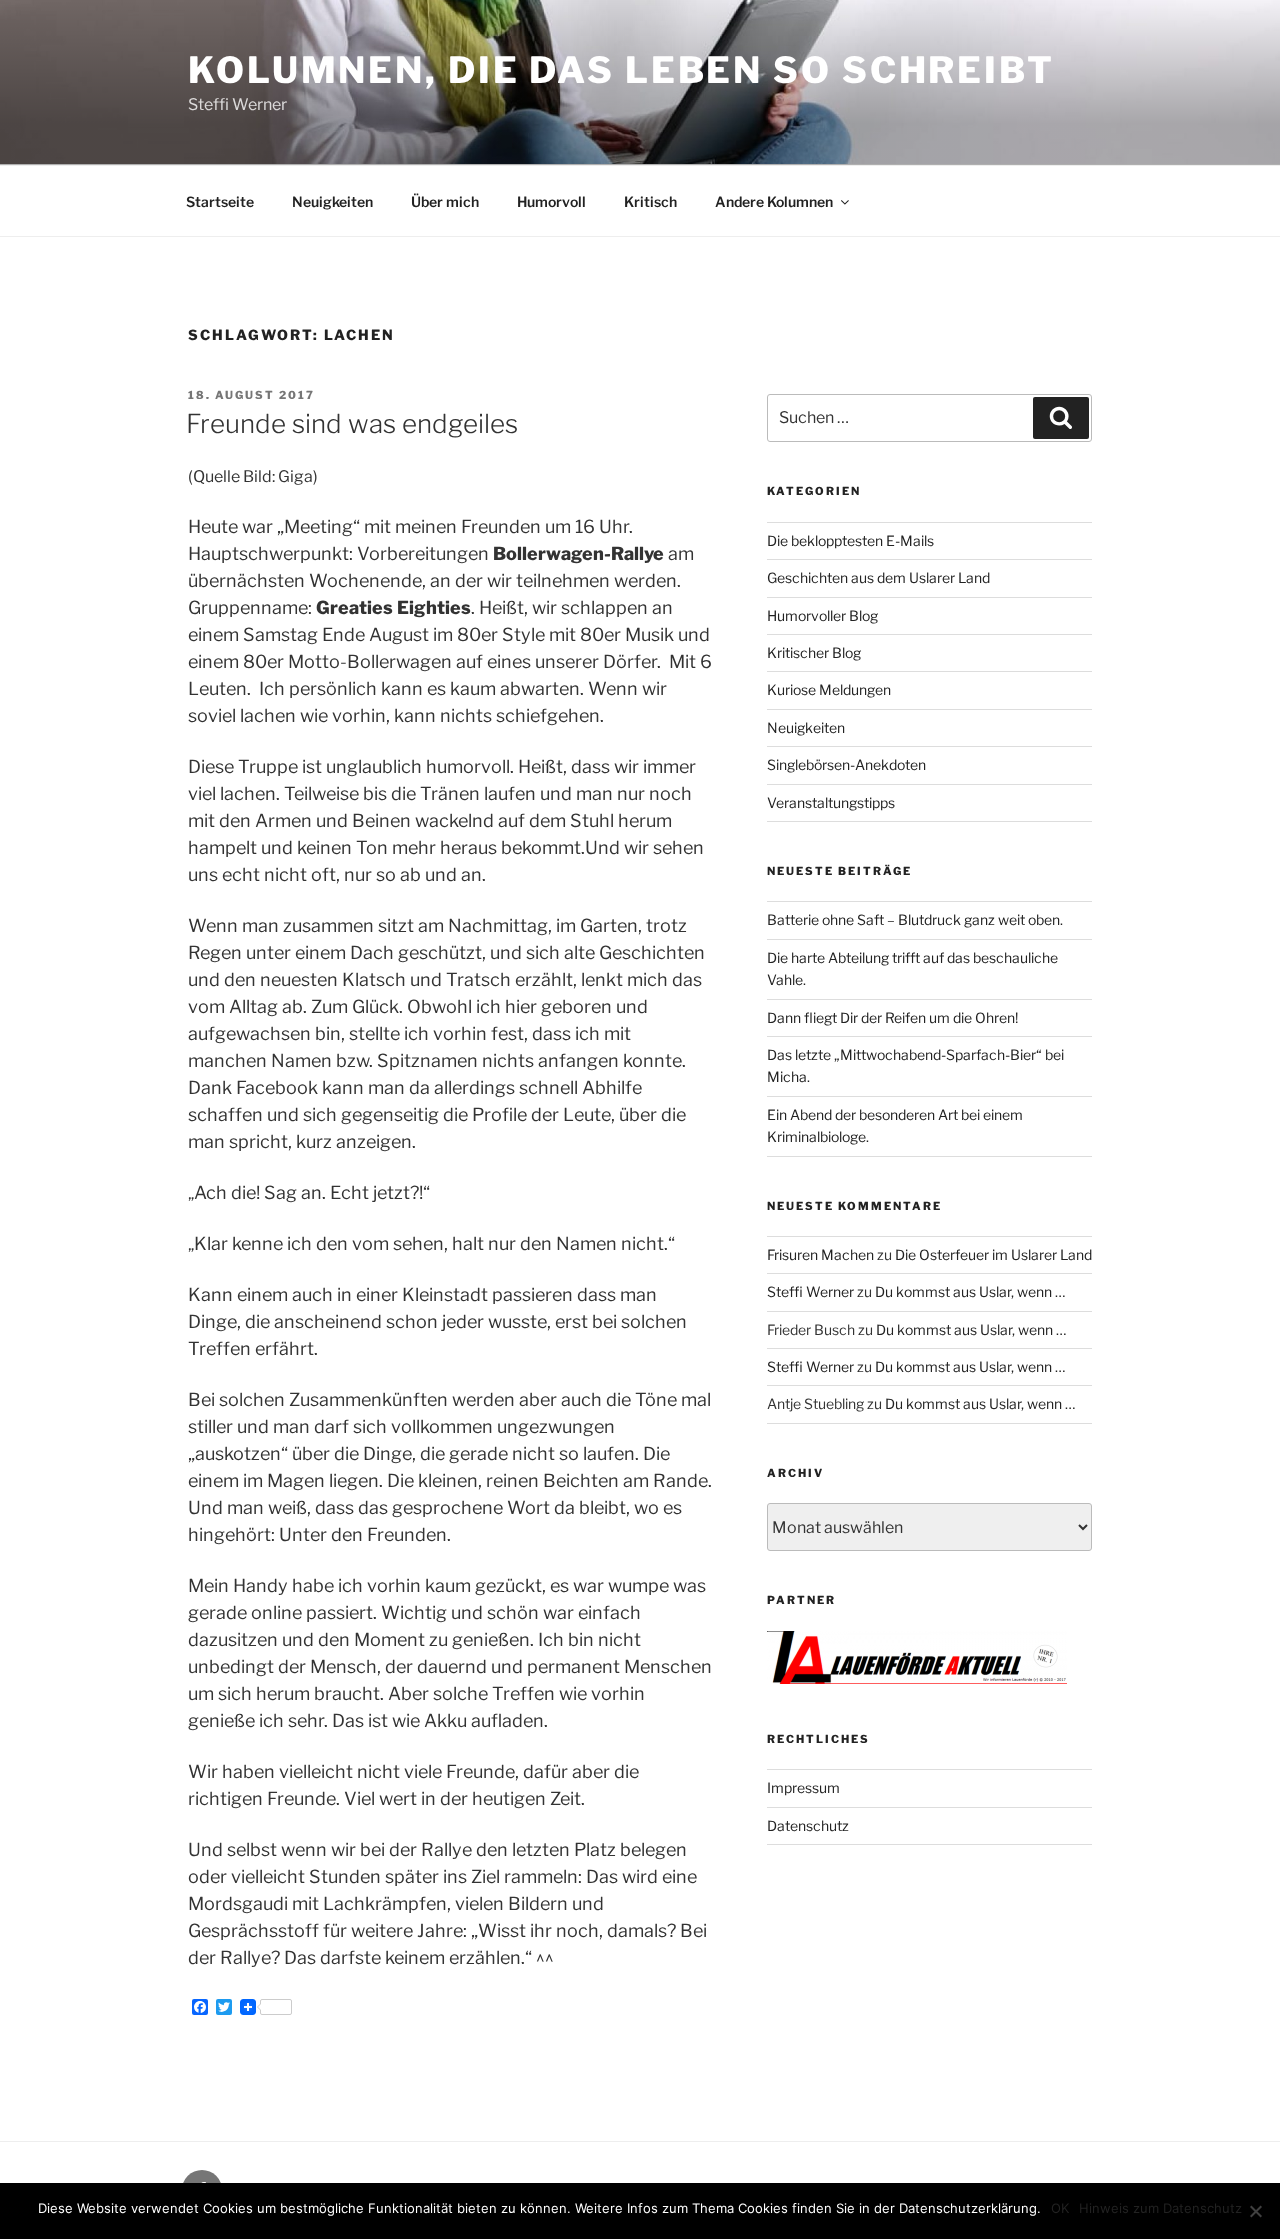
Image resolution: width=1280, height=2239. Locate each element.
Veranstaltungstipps (831, 802)
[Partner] (917, 1678)
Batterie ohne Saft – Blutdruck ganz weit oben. (915, 919)
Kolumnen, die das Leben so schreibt (621, 70)
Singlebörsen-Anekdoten (846, 764)
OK (1060, 2208)
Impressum (803, 1787)
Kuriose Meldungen (829, 689)
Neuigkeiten (332, 201)
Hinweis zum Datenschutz (1160, 2208)
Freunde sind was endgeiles (352, 423)
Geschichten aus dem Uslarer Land (878, 577)
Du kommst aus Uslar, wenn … (970, 1291)
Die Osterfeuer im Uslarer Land (993, 1254)
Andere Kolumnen (774, 201)
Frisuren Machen (820, 1254)
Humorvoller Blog (822, 615)
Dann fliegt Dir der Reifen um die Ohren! (892, 1017)
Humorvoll (551, 201)
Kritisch (650, 201)
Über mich (445, 201)
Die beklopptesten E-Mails (850, 540)
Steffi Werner (810, 1291)
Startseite (220, 201)
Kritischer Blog (814, 652)
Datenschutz (808, 1825)
